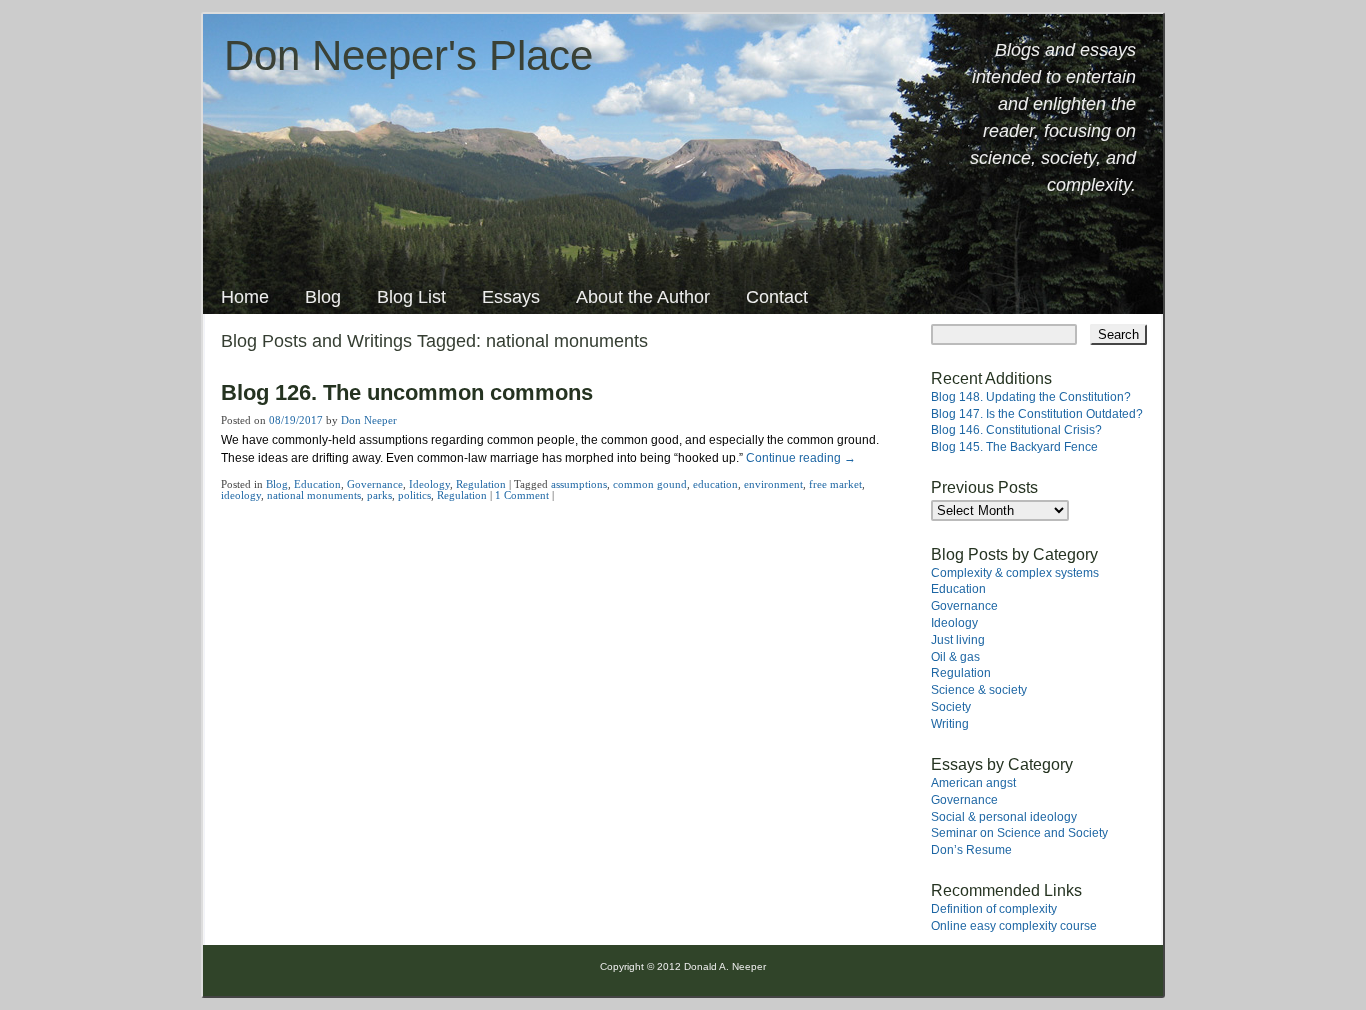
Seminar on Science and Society (1019, 833)
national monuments (314, 495)
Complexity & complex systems (1015, 573)
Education (317, 484)
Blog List (411, 297)
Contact (777, 297)
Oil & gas (955, 657)
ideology (241, 495)
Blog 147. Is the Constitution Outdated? (1037, 414)
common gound (650, 484)
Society (951, 707)
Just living (958, 640)
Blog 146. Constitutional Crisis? (1016, 430)
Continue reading (801, 458)
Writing (950, 724)
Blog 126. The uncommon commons (407, 392)
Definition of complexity (994, 909)
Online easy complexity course (1014, 926)
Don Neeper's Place (408, 55)
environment (773, 484)
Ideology (429, 484)
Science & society (979, 690)
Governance (375, 484)
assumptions (579, 484)
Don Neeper (369, 420)
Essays (511, 297)
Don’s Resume (971, 850)
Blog (323, 297)
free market (835, 484)
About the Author (643, 297)
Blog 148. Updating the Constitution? (1031, 397)
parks (379, 495)
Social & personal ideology (1004, 817)
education (715, 484)
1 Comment (522, 495)
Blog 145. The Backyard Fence (1014, 447)
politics (414, 495)
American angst (973, 783)
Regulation (481, 484)
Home (245, 297)
